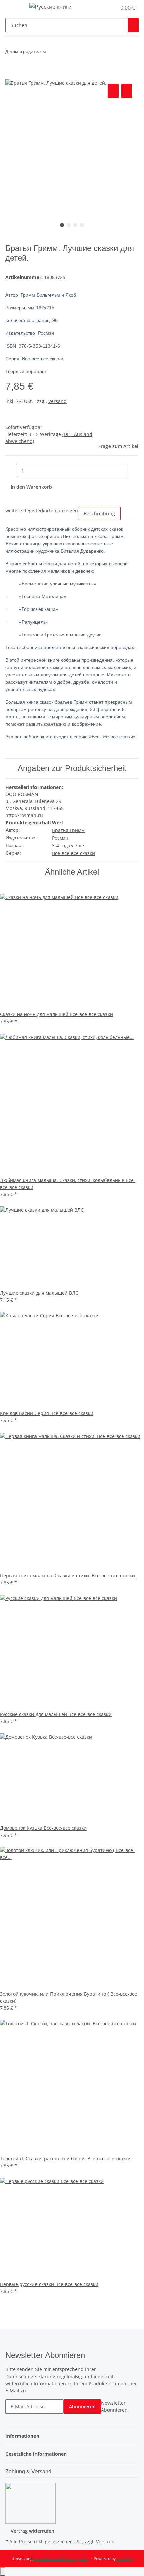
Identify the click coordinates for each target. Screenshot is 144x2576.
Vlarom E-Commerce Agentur (61, 2558)
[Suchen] (133, 25)
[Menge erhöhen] (133, 471)
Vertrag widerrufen (32, 2531)
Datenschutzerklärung (30, 2376)
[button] (104, 8)
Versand (57, 401)
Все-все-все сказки (74, 853)
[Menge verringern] (11, 471)
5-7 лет (78, 846)
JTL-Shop (125, 2558)
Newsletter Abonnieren (114, 2406)
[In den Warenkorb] (11, 75)
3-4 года (61, 846)
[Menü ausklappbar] (14, 8)
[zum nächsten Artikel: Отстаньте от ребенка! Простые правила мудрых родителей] (63, 53)
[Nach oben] (3, 2571)
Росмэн (60, 838)
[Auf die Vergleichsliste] (113, 91)
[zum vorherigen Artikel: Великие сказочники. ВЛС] (51, 53)
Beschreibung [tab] (99, 513)
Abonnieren (82, 2406)
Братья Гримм (68, 830)
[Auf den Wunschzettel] (127, 91)
